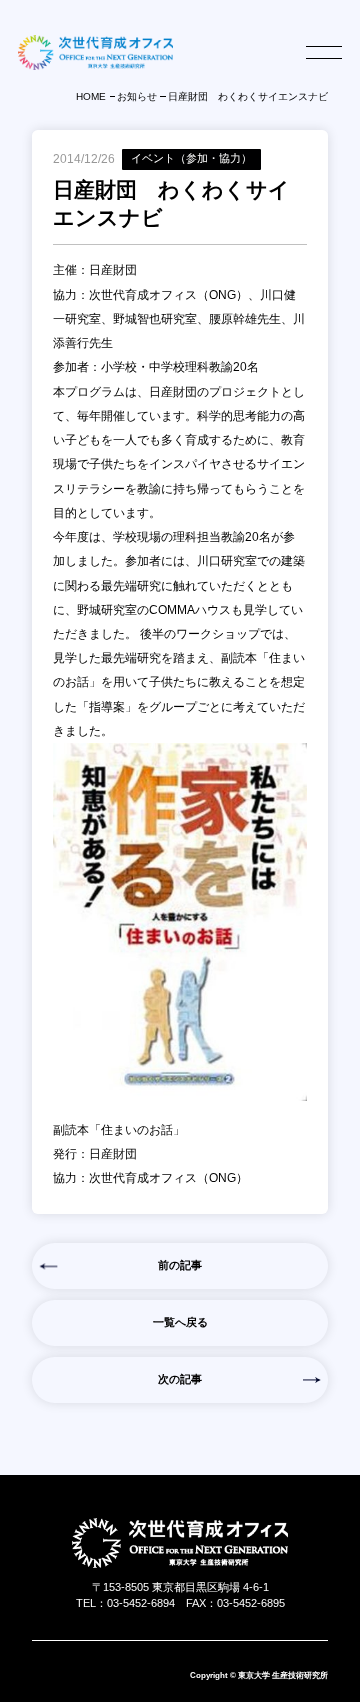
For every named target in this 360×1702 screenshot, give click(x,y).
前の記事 (180, 1265)
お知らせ (137, 96)
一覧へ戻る (180, 1322)
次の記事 (180, 1379)
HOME (91, 96)
